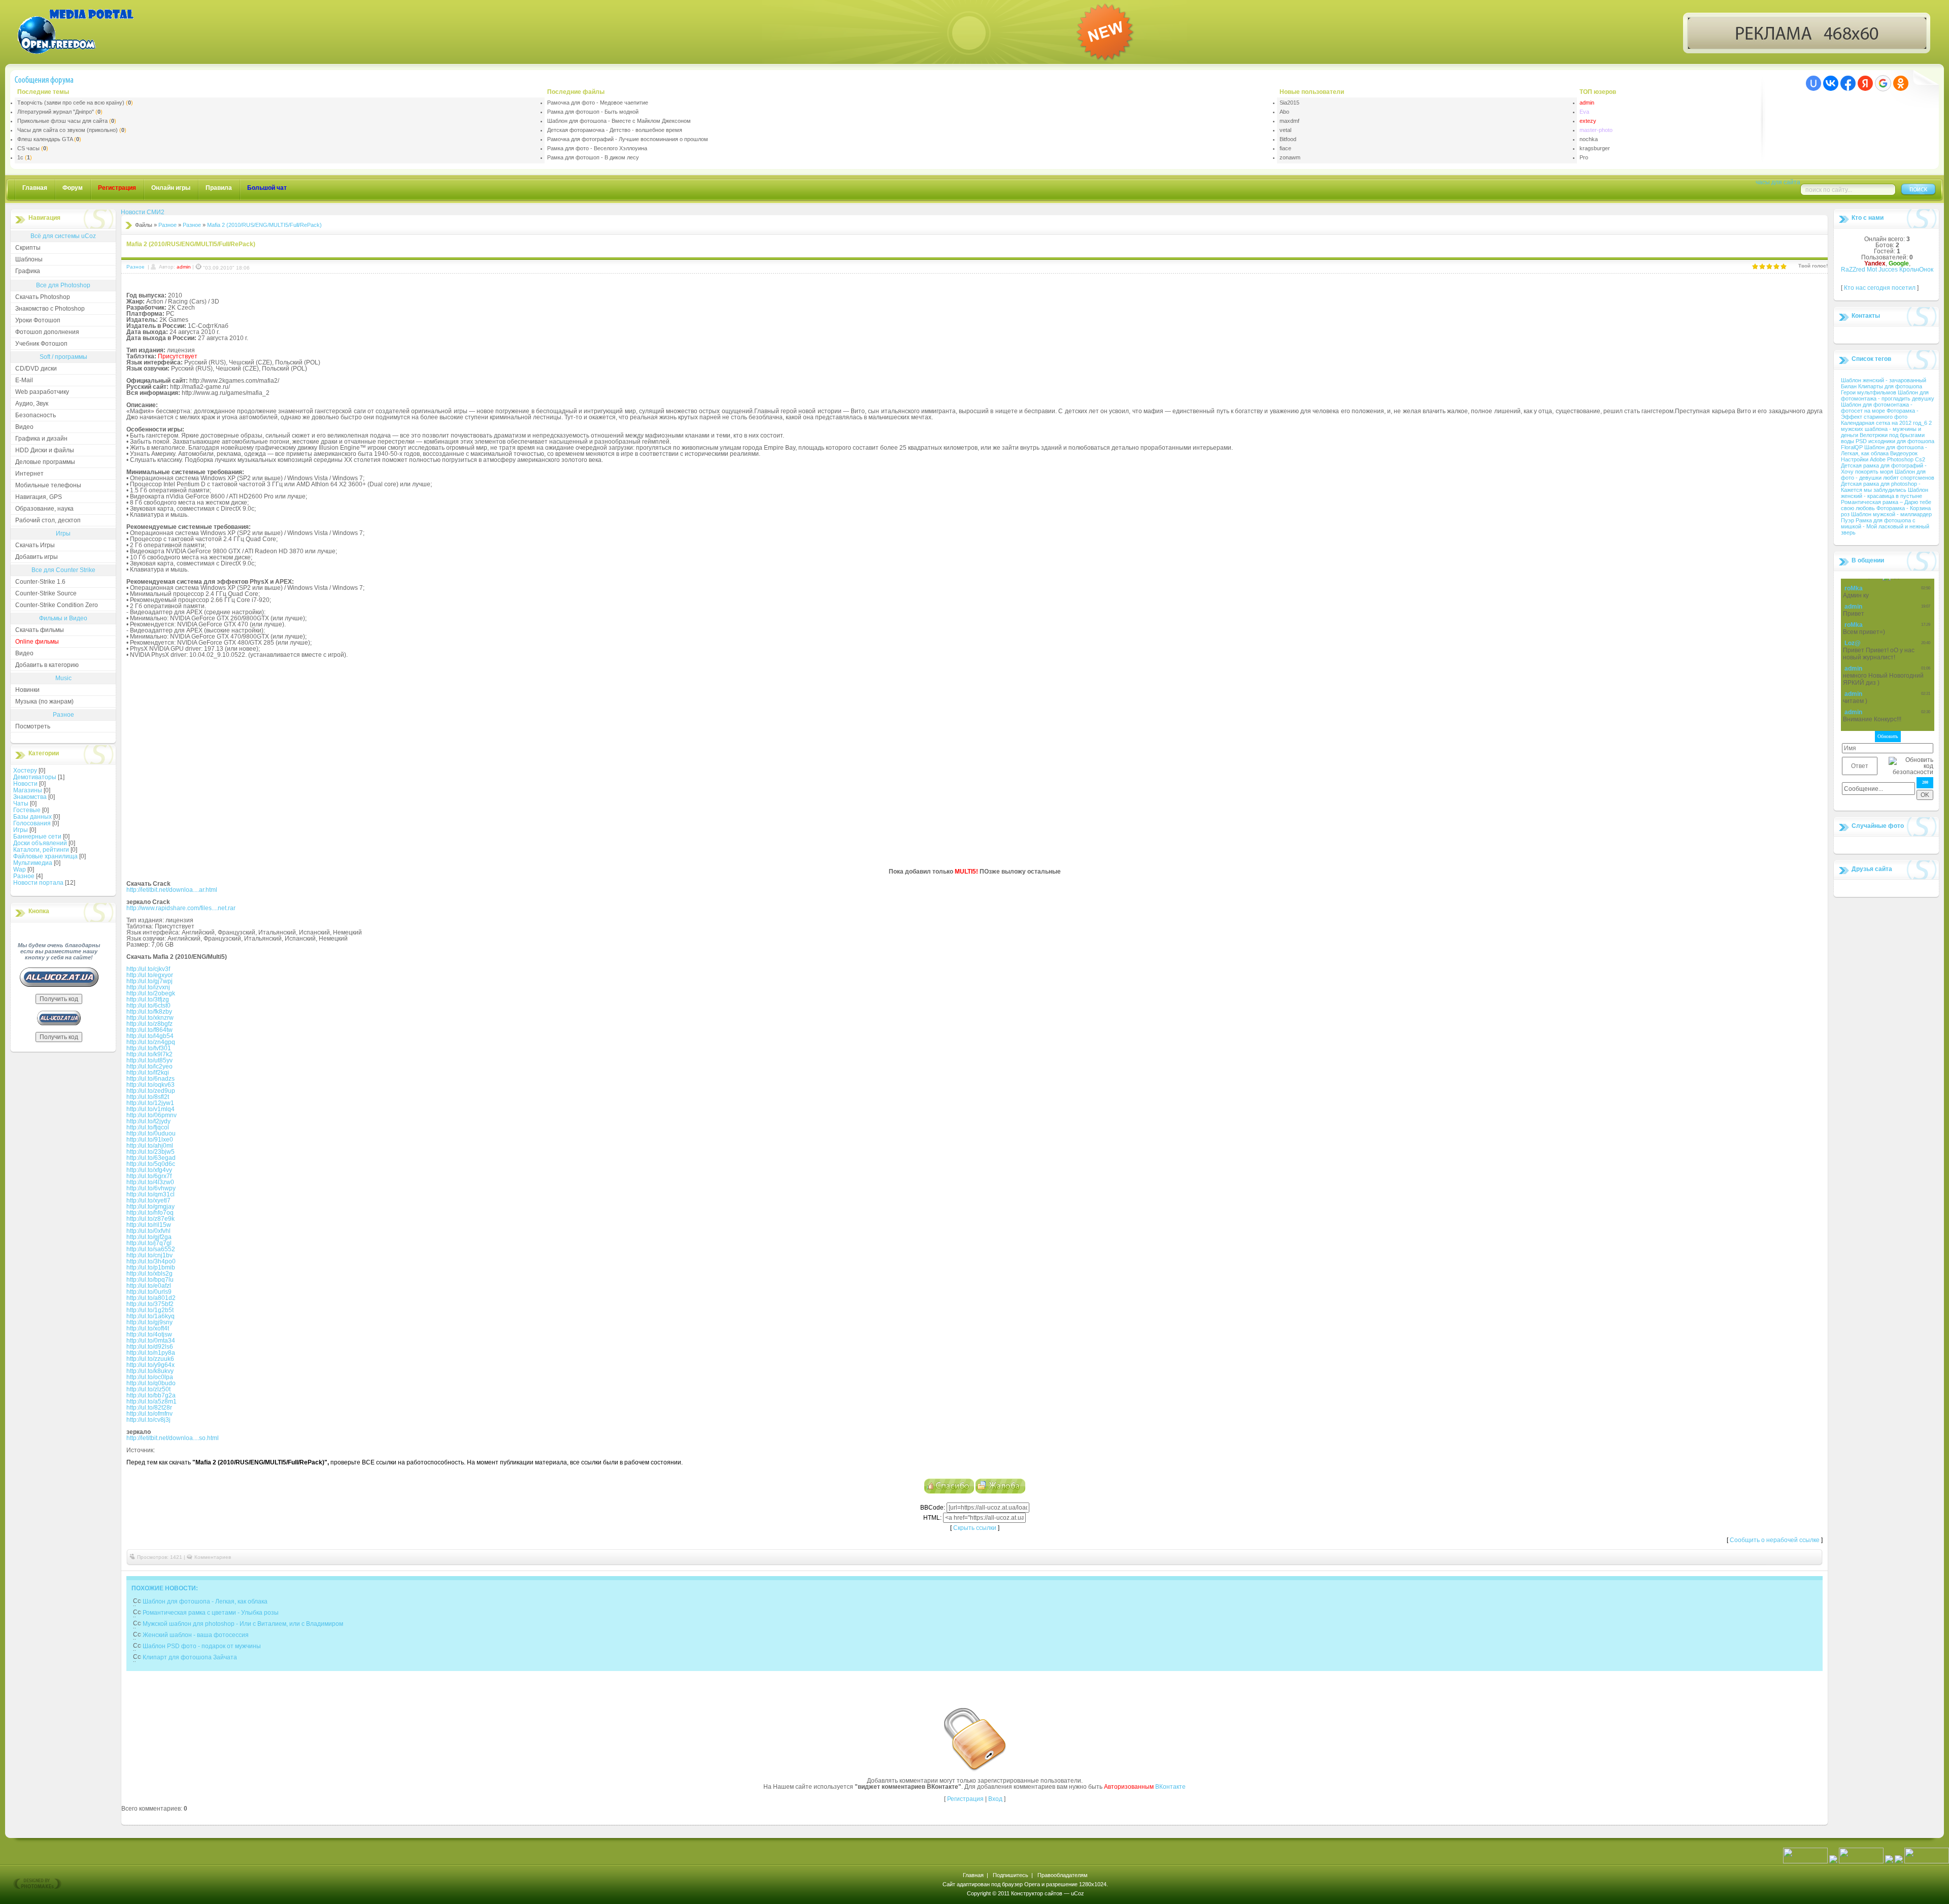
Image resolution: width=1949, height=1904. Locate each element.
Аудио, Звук (32, 404)
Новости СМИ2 (143, 212)
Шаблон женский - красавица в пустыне (1885, 493)
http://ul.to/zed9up (151, 1091)
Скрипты (28, 248)
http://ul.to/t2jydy (148, 1121)
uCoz (1078, 1893)
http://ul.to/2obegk (151, 993)
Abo (1284, 112)
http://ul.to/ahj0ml (150, 1146)
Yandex (1875, 263)
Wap (20, 870)
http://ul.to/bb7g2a (151, 1395)
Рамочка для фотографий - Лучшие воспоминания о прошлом (628, 139)
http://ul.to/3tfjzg (148, 999)
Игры (21, 830)
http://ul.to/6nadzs (150, 1079)
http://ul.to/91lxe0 (150, 1140)
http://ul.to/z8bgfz (149, 1024)
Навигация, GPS (39, 497)
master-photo (1596, 130)
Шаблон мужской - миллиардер (1891, 514)
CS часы (28, 148)
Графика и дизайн (41, 439)
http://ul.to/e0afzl (149, 1286)
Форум (73, 188)
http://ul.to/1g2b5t (150, 1310)
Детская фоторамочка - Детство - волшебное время (615, 130)
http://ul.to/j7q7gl (149, 1243)
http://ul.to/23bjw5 (150, 1152)
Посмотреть (33, 726)
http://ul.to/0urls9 (149, 1292)
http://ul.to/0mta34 (151, 1341)
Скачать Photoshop (43, 297)
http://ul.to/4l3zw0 (150, 1182)
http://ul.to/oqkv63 (150, 1085)
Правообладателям (1063, 1875)
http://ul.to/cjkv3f (148, 969)
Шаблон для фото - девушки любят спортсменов (1888, 475)
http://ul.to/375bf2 (150, 1304)
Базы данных (32, 817)
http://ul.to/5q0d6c (151, 1164)
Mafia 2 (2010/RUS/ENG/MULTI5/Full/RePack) (264, 225)
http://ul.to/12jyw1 (150, 1103)
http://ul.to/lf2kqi (148, 1073)
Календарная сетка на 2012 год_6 (1885, 423)
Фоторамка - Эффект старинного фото (1880, 414)
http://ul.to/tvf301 (149, 1048)
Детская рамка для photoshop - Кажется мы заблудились (1881, 487)
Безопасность (36, 415)
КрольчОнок (1916, 270)
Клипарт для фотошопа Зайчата (190, 1657)
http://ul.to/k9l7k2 (149, 1054)
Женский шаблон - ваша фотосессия (196, 1635)
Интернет (29, 474)
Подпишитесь (1011, 1875)
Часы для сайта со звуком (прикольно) (68, 130)
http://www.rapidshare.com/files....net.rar (181, 908)
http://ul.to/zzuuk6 (150, 1359)
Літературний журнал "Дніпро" (56, 112)
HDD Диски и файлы (45, 450)
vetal (1285, 130)
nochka (1589, 139)
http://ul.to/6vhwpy (151, 1188)
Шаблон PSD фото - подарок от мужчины (202, 1646)
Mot (1872, 270)
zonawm (1290, 157)
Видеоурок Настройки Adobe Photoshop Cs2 (1883, 456)
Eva (1584, 112)
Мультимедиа (33, 863)
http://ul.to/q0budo (151, 1383)
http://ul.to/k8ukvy (150, 1371)
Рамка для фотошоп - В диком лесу (593, 157)
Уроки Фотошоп (38, 320)
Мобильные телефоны (48, 485)
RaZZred (1853, 270)
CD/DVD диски (36, 369)
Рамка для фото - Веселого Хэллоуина (597, 148)
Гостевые (27, 810)
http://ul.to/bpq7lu (150, 1280)
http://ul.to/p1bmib (151, 1267)
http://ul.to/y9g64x (150, 1365)
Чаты (21, 804)
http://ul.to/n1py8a (151, 1353)
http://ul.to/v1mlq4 (150, 1109)
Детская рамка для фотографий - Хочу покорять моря (1884, 469)
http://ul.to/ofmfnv (149, 1414)
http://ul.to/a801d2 (151, 1298)
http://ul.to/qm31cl (150, 1194)
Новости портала (38, 883)
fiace (1285, 148)
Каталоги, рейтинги (41, 850)
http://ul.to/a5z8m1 (152, 1401)
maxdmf (1289, 121)
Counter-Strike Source (46, 593)
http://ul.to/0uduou (151, 1133)
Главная (35, 188)
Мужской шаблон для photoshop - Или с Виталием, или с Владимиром (243, 1624)
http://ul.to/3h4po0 (151, 1261)
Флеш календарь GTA (45, 139)
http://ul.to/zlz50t (148, 1389)
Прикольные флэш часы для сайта (62, 121)
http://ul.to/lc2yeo (149, 1066)
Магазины (28, 790)
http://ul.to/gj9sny (149, 1322)
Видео (24, 427)
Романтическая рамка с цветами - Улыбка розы (211, 1613)
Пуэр (1848, 520)
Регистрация (965, 1799)
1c (20, 157)
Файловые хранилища (45, 856)
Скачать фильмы (40, 630)
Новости (25, 784)
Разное (24, 876)
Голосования (32, 823)
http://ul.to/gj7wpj (149, 981)
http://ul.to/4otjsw (149, 1334)
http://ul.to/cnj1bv (149, 1255)
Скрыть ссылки (975, 1528)
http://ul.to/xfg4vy (149, 1170)
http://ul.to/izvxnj (148, 987)
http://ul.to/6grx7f (149, 1176)
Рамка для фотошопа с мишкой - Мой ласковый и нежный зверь (1885, 526)
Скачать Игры (35, 545)
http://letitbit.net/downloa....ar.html (172, 890)
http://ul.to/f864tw (149, 1030)
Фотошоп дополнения (47, 332)
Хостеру (25, 771)
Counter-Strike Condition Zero (57, 605)
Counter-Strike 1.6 (40, 582)
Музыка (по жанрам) (44, 702)
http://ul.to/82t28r (149, 1408)
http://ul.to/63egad (151, 1158)
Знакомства (30, 797)
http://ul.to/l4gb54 (150, 1036)
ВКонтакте (1170, 1787)
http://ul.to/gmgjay (150, 1207)
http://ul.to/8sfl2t (148, 1097)
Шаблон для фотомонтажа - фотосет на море (1877, 408)
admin (1587, 103)
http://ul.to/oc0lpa (150, 1377)
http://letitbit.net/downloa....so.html (173, 1438)
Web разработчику (42, 392)
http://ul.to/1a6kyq (150, 1316)
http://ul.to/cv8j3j (148, 1420)
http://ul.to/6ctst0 (148, 1006)
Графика (28, 271)
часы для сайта (1778, 182)
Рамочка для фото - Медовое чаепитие (598, 103)
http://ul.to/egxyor (150, 975)
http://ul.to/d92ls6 (150, 1347)
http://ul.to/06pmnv (152, 1115)
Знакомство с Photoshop (50, 309)
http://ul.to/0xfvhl (148, 1231)
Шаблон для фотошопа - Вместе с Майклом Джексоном (619, 121)
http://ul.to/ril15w (149, 1225)
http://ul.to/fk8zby (149, 1012)
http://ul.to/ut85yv (149, 1060)
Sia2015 (1289, 103)
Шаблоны (29, 259)
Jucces (1888, 270)
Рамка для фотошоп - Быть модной (593, 112)
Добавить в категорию (47, 665)
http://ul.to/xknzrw (150, 1018)
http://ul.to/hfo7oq (150, 1213)
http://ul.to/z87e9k (150, 1219)
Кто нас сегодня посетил (1880, 288)
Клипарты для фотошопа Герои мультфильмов (1881, 389)
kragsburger (1595, 148)
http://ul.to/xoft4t (148, 1328)
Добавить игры (37, 557)
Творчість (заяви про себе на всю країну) (71, 103)
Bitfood (1288, 139)
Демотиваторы (35, 777)
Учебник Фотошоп (41, 344)
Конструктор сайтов (1037, 1893)
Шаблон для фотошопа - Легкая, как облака (205, 1601)
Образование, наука (44, 509)
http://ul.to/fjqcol (148, 1127)
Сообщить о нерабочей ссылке (1775, 1540)
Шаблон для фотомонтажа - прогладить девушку (1888, 395)
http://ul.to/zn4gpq (151, 1042)
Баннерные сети (37, 837)
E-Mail (24, 380)
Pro (1584, 157)
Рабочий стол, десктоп (48, 520)
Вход (995, 1799)
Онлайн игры (171, 188)
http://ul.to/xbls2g (149, 1274)
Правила (219, 188)
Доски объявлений (40, 843)
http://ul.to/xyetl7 (148, 1200)
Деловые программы (45, 462)
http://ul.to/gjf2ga (149, 1237)
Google (1899, 263)
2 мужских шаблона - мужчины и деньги (1886, 429)
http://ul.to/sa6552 (151, 1249)
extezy (1588, 121)
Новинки (27, 690)
